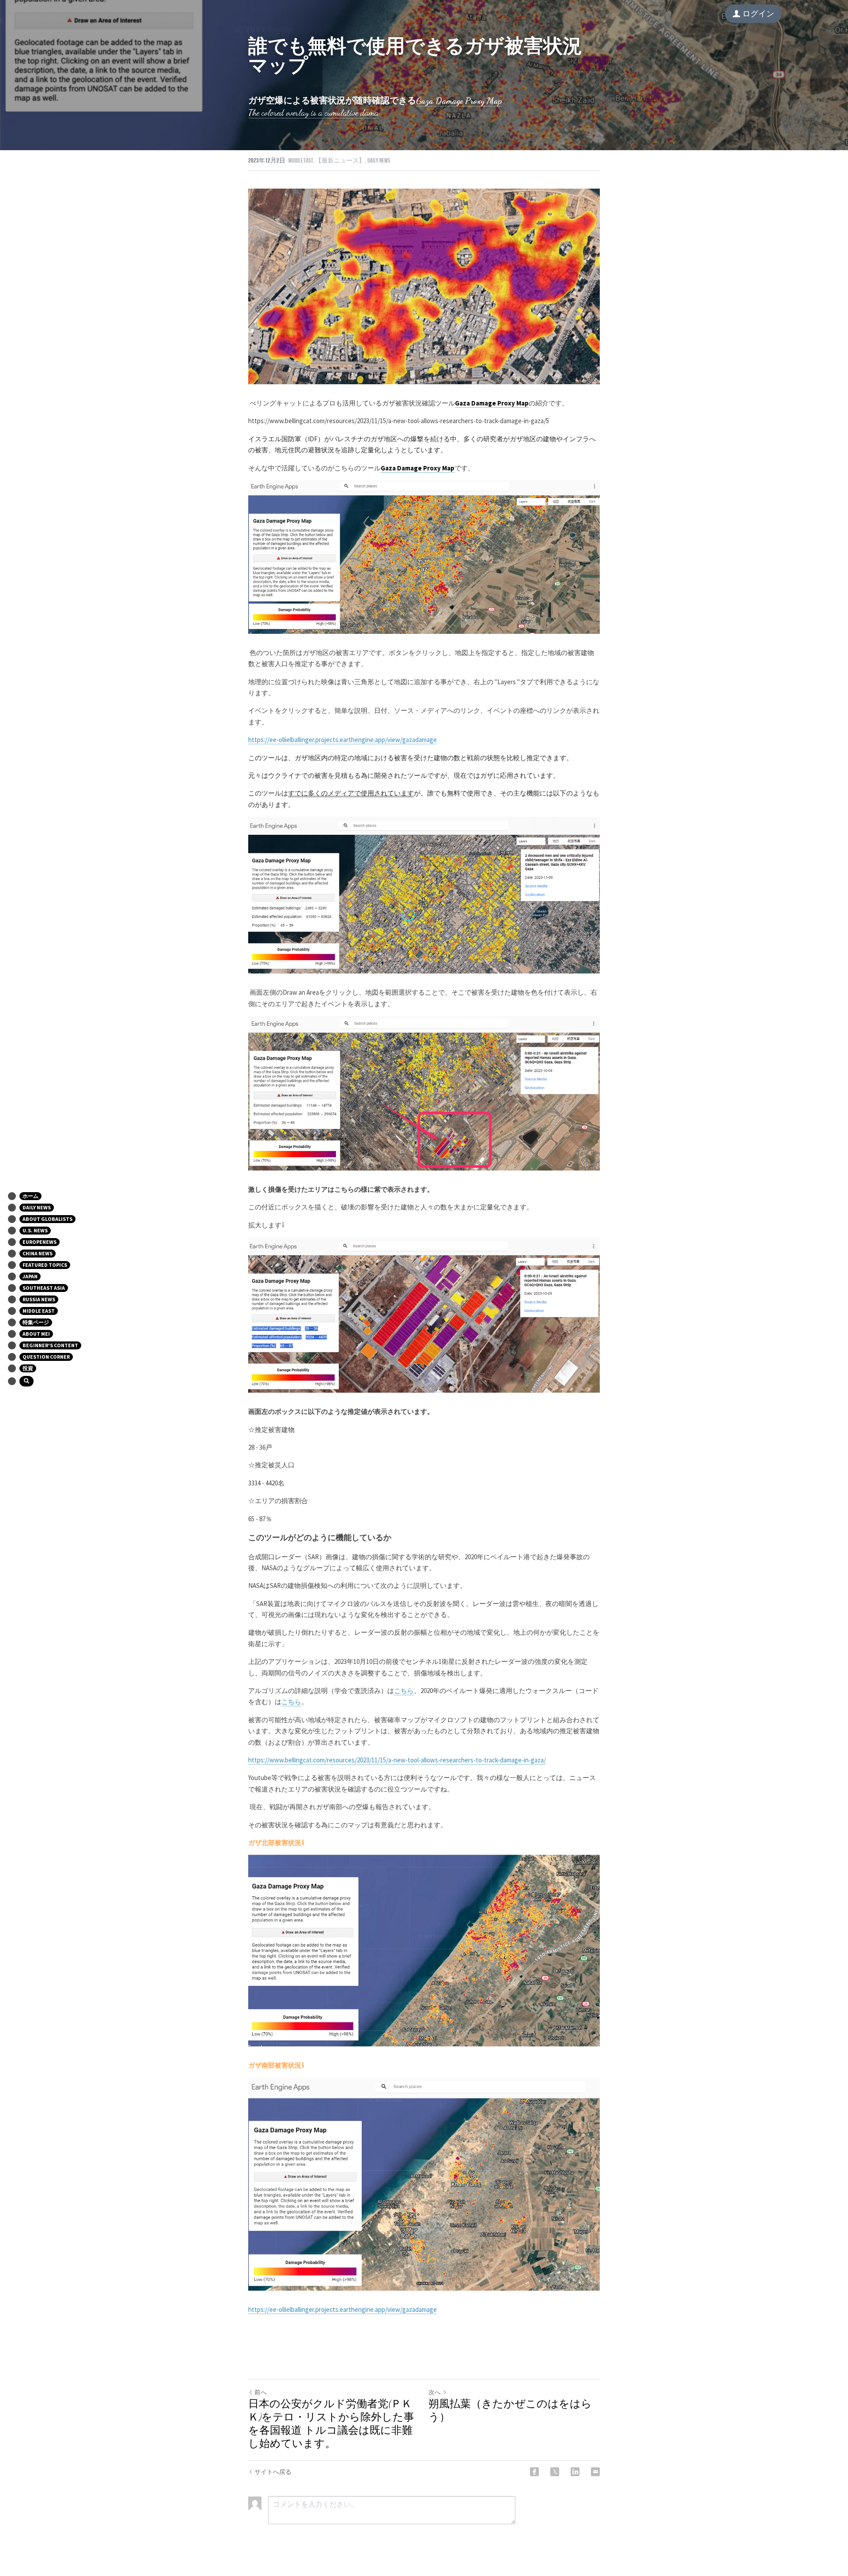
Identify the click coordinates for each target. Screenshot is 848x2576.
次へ (435, 2392)
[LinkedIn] (575, 2472)
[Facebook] (534, 2472)
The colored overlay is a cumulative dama (313, 113)
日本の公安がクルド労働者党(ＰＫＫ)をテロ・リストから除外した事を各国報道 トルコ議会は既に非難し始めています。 (331, 2424)
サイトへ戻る (273, 2472)
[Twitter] (555, 2472)
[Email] (595, 2472)
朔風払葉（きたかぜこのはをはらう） (510, 2411)
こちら (404, 1691)
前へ (261, 2392)
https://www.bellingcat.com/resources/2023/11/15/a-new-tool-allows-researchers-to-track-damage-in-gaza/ (397, 1760)
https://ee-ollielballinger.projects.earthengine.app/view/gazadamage (343, 740)
